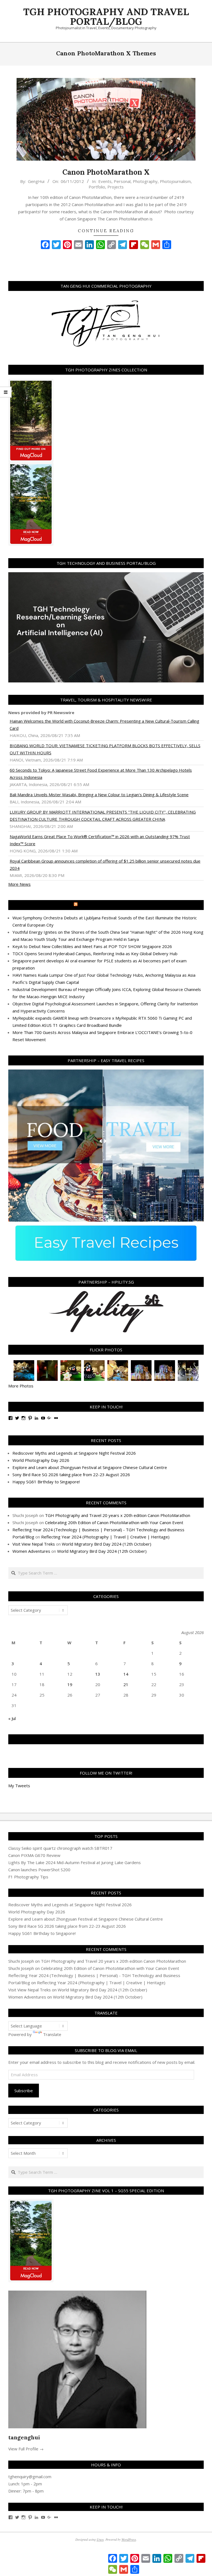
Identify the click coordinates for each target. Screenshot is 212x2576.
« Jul (12, 1718)
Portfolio (97, 187)
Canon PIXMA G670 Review (34, 1855)
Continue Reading (106, 231)
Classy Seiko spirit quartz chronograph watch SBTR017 (60, 1848)
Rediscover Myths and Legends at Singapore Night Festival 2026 (74, 1453)
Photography (145, 181)
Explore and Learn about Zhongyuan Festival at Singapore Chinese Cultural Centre (90, 1467)
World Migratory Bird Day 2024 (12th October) (107, 1544)
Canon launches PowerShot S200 (39, 1870)
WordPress (129, 2539)
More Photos (21, 1386)
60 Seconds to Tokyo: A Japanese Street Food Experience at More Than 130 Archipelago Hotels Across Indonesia (101, 774)
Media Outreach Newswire (109, 905)
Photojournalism (175, 181)
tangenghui (24, 2437)
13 (98, 1674)
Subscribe (24, 2091)
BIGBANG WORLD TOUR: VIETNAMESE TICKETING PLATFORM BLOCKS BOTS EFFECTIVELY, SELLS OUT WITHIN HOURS (105, 749)
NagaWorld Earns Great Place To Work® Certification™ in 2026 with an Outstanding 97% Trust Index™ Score (100, 840)
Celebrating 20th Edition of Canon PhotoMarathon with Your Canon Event (114, 1522)
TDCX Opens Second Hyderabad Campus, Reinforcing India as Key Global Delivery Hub (95, 954)
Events (105, 181)
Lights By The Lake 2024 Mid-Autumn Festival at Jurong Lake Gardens (75, 1862)
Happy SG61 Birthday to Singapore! (46, 1482)
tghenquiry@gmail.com (30, 2477)
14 (126, 1674)
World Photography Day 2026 (41, 1460)
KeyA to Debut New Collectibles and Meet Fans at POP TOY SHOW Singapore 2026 (92, 946)
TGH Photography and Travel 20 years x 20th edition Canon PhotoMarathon (118, 1515)
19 (70, 1684)
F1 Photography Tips (28, 1877)
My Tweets (19, 1786)
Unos (100, 2539)
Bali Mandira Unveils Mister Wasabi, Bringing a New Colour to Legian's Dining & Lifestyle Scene (99, 795)
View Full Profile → (26, 2449)
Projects (116, 187)
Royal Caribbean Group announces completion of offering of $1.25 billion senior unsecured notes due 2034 (105, 865)
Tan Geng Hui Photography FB (106, 1739)
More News (19, 884)
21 (126, 1684)
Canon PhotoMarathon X (106, 172)
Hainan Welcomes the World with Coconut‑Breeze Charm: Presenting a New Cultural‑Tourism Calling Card (104, 725)
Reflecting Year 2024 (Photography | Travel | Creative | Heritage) (105, 1537)
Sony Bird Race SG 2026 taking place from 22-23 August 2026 (71, 1475)
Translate (52, 2034)
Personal (122, 181)
